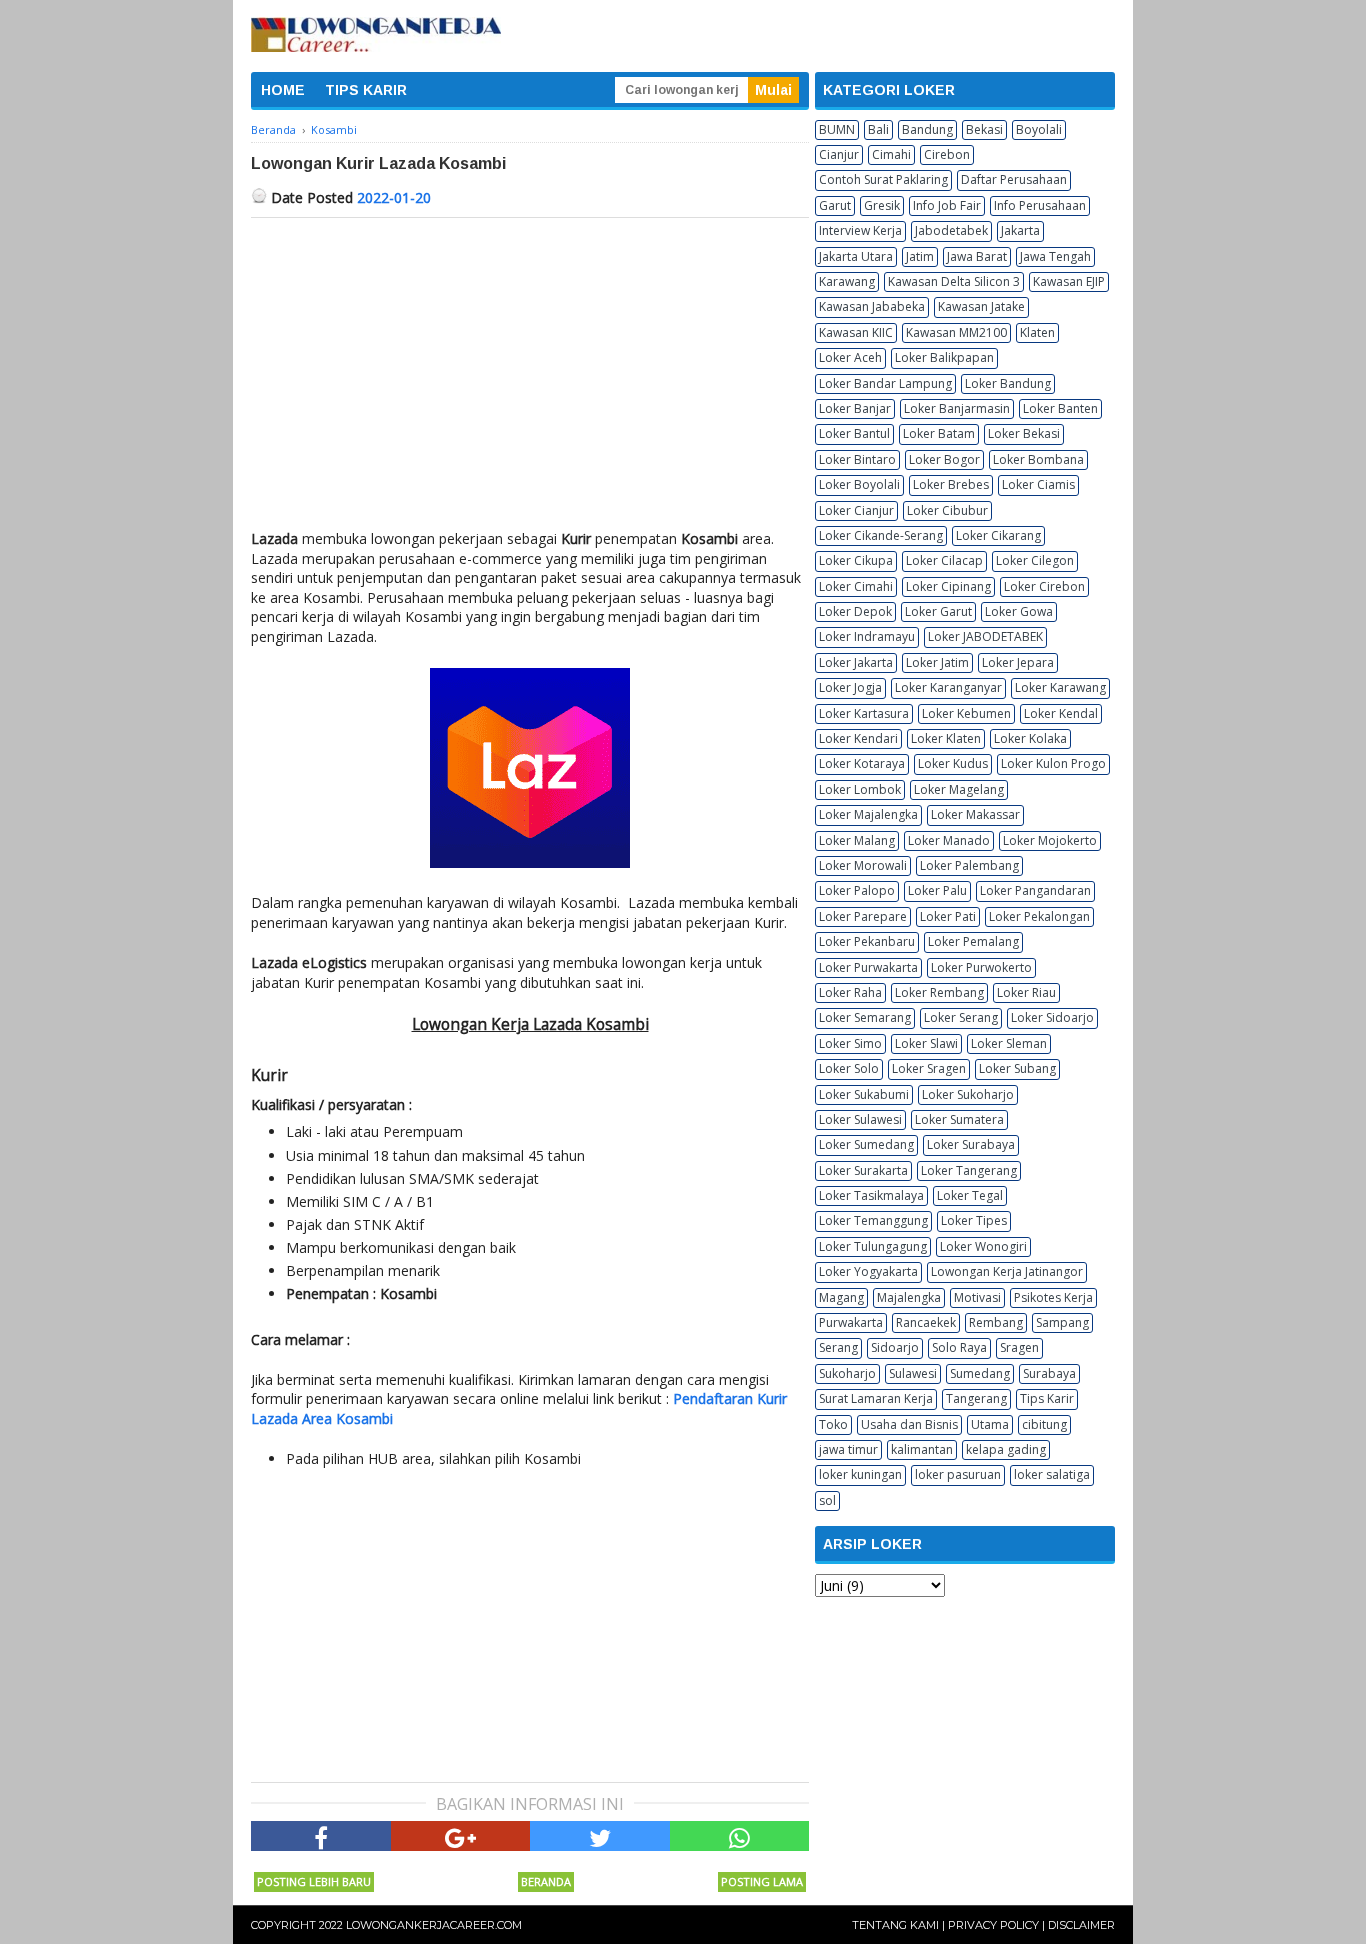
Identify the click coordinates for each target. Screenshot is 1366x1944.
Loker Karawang (1060, 687)
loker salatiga (1052, 1474)
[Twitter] (600, 1836)
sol (827, 1500)
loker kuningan (860, 1474)
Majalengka (909, 1297)
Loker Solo (849, 1068)
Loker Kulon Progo (1053, 763)
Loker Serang (961, 1017)
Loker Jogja (850, 687)
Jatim (920, 256)
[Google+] (461, 1836)
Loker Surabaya (971, 1144)
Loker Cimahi (856, 586)
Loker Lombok (860, 789)
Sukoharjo (847, 1373)
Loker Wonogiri (983, 1246)
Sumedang (980, 1373)
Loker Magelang (959, 789)
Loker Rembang (939, 992)
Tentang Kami (895, 1925)
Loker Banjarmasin (957, 408)
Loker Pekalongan (1039, 916)
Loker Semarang (865, 1017)
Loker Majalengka (868, 814)
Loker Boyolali (859, 484)
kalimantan (922, 1449)
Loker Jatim (937, 662)
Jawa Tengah (1055, 256)
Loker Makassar (975, 814)
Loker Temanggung (873, 1220)
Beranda (546, 1881)
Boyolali (1039, 129)
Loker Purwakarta (868, 967)
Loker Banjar (855, 408)
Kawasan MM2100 (956, 332)
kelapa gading (1006, 1449)
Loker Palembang (969, 865)
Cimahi (891, 154)
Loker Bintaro (857, 459)
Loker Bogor (944, 459)
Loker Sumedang (866, 1144)
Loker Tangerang (969, 1170)
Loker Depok (855, 611)
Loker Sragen (929, 1068)
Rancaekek (926, 1322)
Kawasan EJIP (1069, 281)
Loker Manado (949, 840)
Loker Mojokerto (1050, 840)
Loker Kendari (858, 738)
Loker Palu (937, 890)
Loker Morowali (863, 865)
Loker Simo (850, 1043)
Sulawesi (913, 1373)
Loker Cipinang (948, 586)
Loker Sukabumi (864, 1094)
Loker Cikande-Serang (881, 535)
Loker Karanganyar (948, 687)
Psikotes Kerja (1053, 1297)
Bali (878, 129)
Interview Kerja (860, 230)
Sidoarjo (895, 1347)
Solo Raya (959, 1347)
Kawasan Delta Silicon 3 (954, 281)
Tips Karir (1047, 1398)
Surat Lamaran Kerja (876, 1398)
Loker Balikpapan (944, 357)
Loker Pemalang (973, 941)
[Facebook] (321, 1836)
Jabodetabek (951, 230)
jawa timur (848, 1449)
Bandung (927, 129)
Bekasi (984, 129)
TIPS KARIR (366, 90)
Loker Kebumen (966, 713)
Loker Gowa (1019, 611)
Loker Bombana (1038, 459)
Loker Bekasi (1024, 433)
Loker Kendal (1061, 713)
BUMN (837, 129)
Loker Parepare (863, 916)
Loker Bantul (854, 433)
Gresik (882, 205)
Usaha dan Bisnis (909, 1424)
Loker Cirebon (1044, 586)
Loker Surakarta (863, 1170)
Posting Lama (762, 1881)
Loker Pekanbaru (867, 941)
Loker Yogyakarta (868, 1271)
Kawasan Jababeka (872, 306)
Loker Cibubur (947, 510)
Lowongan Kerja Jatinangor (1007, 1271)
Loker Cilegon (1035, 560)
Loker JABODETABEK (985, 636)
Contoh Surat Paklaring (883, 179)
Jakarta (1020, 230)
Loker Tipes (974, 1220)
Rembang (996, 1322)
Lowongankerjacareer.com (434, 1925)
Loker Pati (948, 916)
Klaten (1037, 332)
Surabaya (1049, 1373)
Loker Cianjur (856, 510)
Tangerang (976, 1398)
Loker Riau (1026, 992)
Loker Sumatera (959, 1119)
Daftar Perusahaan (1014, 179)
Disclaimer (1081, 1925)
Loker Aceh (850, 357)
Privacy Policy (993, 1925)
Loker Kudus (953, 763)
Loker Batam (939, 433)
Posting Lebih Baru (314, 1881)
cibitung (1044, 1424)
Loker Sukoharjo (968, 1094)
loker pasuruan (958, 1474)
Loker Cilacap (944, 560)
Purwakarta (851, 1322)
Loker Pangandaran (1035, 890)
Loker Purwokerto (981, 967)
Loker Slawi (926, 1043)
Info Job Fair (947, 205)
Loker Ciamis (1038, 484)
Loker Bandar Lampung (885, 383)
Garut (835, 205)
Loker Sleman (1009, 1043)
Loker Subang (1017, 1068)
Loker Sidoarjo (1052, 1017)
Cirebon (947, 154)
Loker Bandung (1008, 383)
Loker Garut (938, 611)
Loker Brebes (951, 484)
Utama (990, 1424)
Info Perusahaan (1040, 205)
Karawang (847, 281)
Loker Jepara (1018, 662)
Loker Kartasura (864, 713)
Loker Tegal (970, 1195)
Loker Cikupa (856, 560)
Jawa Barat (977, 256)
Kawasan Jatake (981, 306)
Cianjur (839, 154)
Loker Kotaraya (862, 763)
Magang (841, 1297)
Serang (838, 1347)
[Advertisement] (530, 368)
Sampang (1062, 1322)
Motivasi (977, 1297)
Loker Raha (850, 992)
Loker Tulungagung (873, 1246)
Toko (833, 1424)
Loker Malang (857, 840)
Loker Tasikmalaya (871, 1195)
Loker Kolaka (1030, 738)
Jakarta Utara (856, 256)
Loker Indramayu (867, 636)
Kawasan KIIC (856, 332)
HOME (283, 90)
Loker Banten (1060, 408)
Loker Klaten (946, 738)
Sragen (1019, 1347)
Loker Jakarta (856, 662)
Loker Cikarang (998, 535)
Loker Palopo (857, 890)
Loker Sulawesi (860, 1119)
